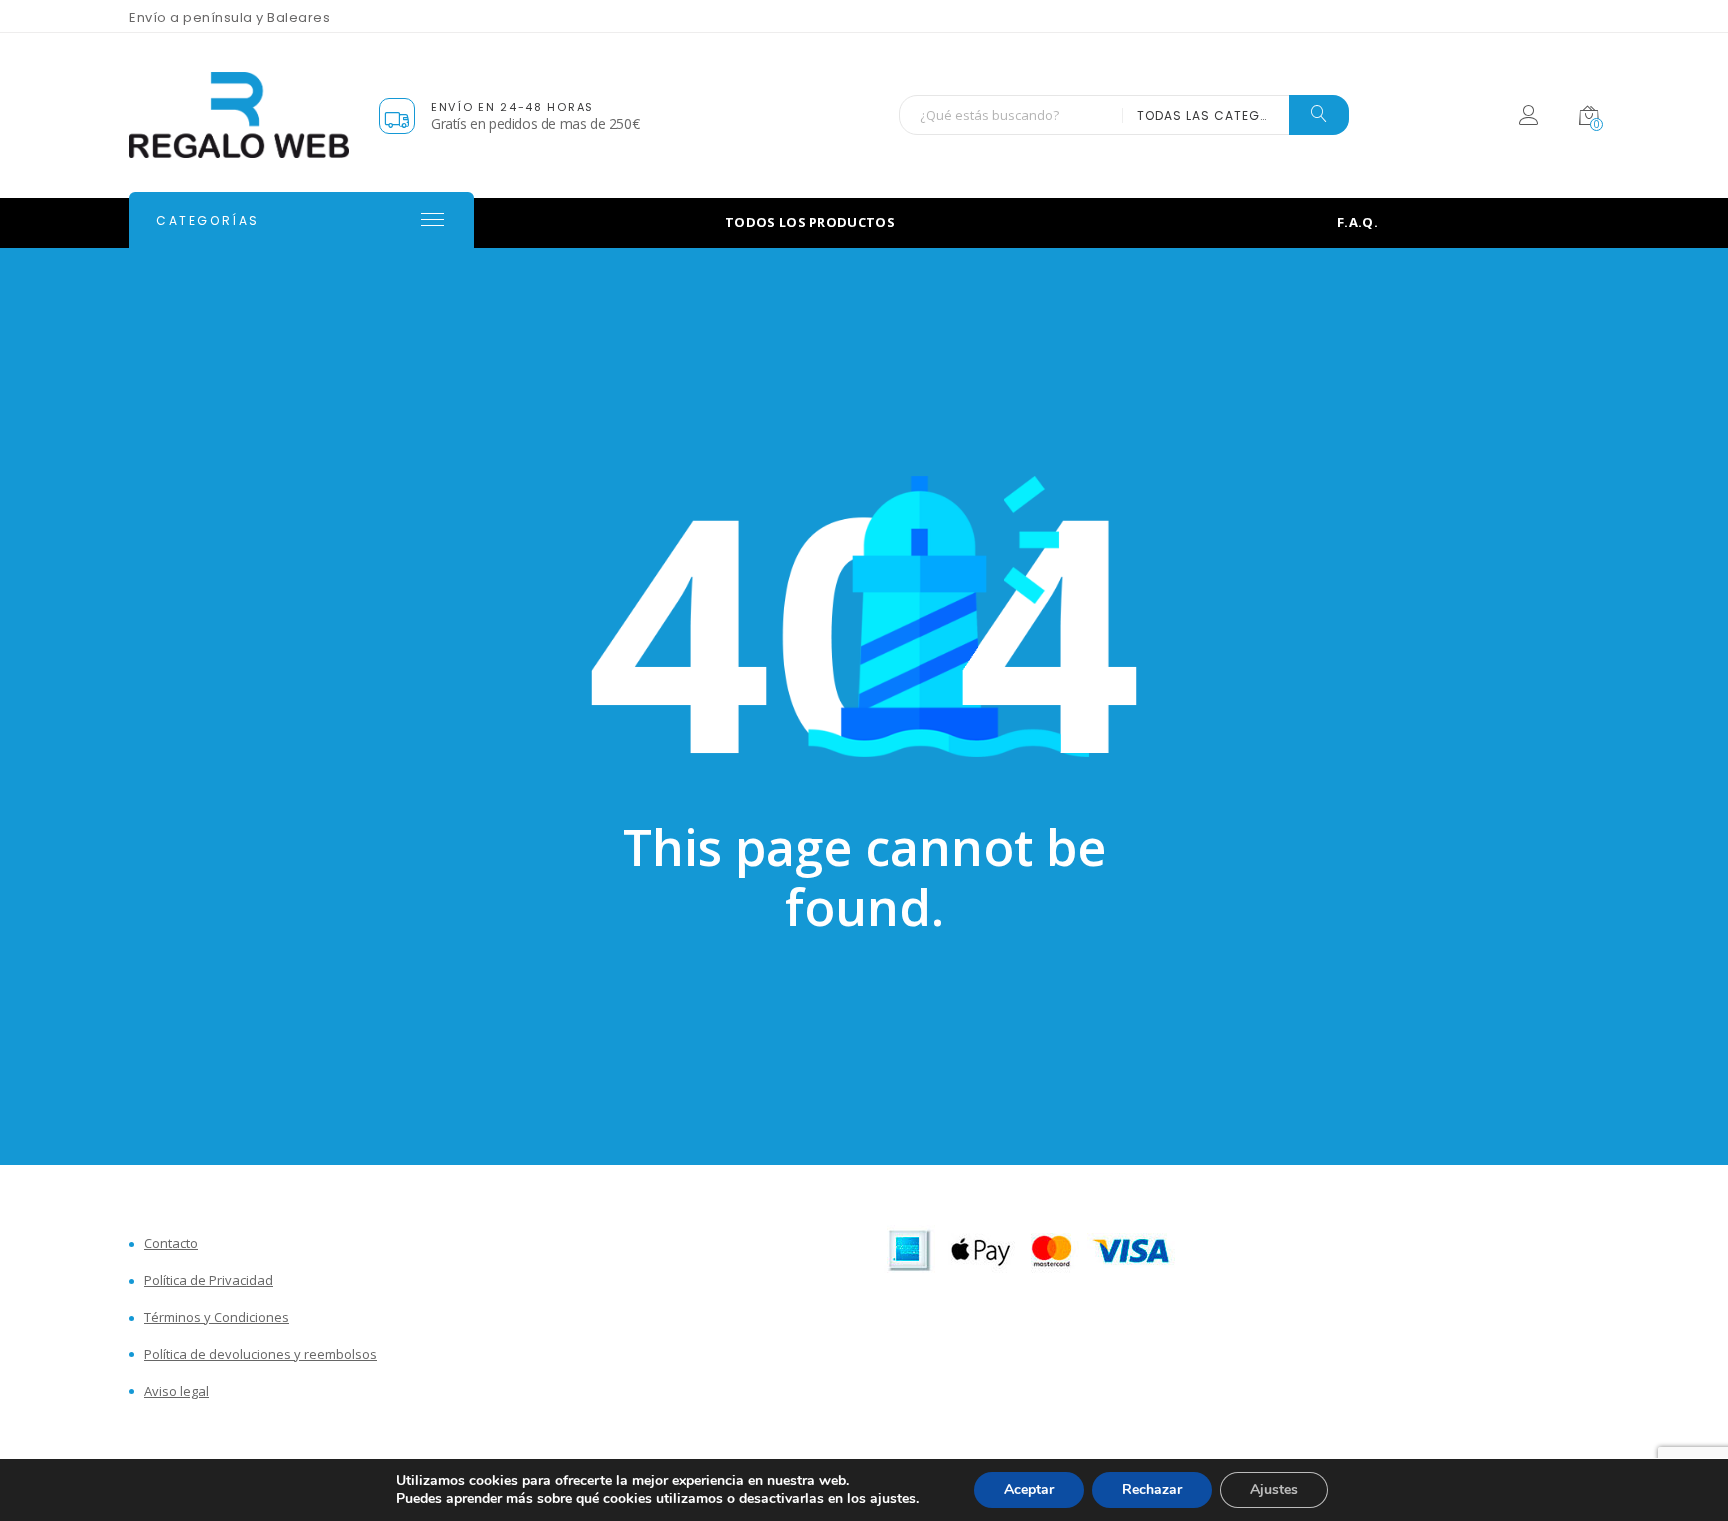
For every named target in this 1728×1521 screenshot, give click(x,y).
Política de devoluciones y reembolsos (260, 1354)
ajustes (893, 1499)
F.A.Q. (1357, 222)
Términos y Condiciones (216, 1317)
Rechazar (1152, 1489)
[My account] (1528, 118)
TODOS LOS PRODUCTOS (810, 222)
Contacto (171, 1243)
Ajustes (1274, 1489)
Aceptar (1029, 1489)
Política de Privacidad (208, 1280)
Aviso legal (176, 1391)
